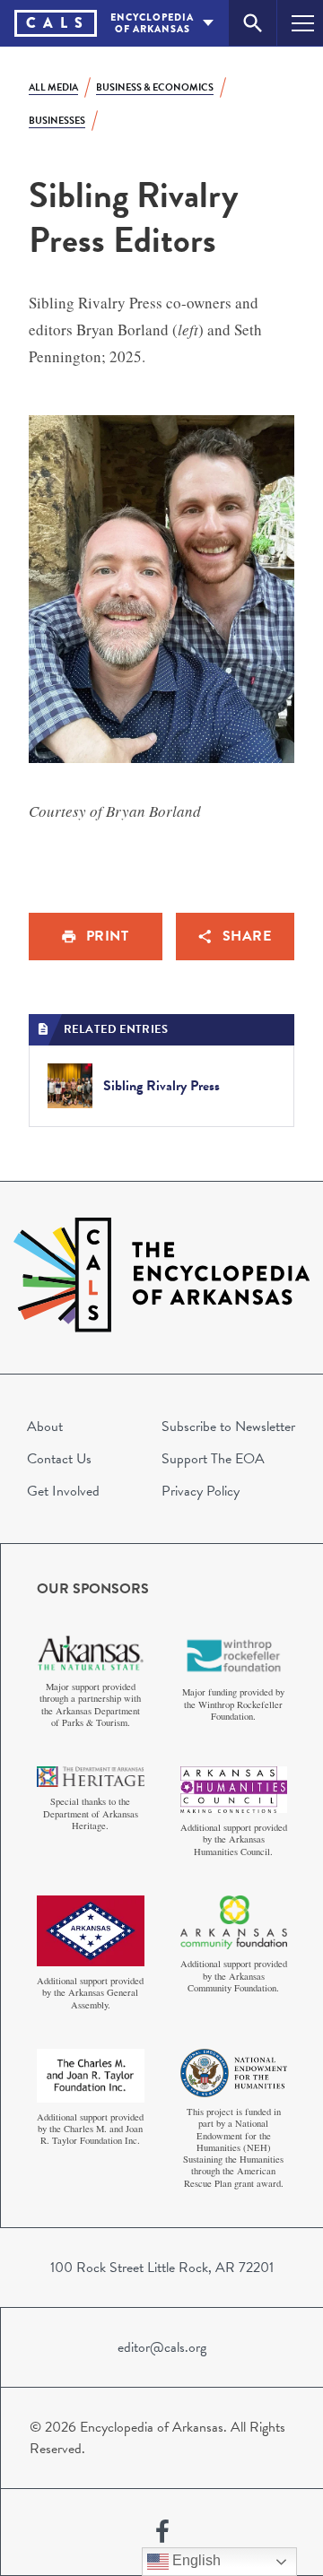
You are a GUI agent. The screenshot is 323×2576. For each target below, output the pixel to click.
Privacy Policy (201, 1491)
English (195, 2560)
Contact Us (59, 1459)
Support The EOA (213, 1459)
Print (108, 936)
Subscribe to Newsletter (228, 1427)
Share (247, 936)
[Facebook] (162, 2532)
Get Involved (63, 1491)
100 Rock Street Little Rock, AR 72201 (162, 2268)
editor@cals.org (162, 2347)
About (45, 1427)
